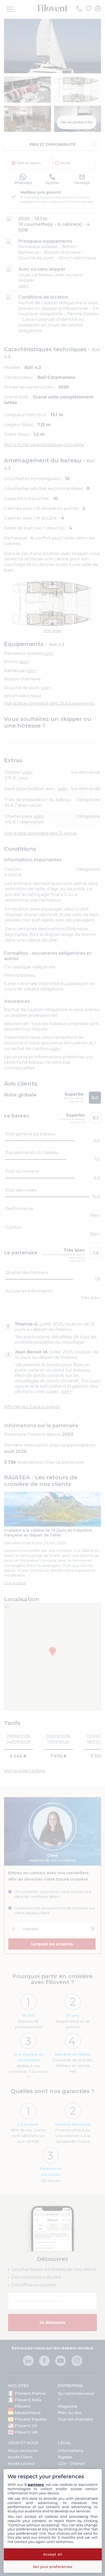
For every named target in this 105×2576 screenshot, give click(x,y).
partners (36, 2484)
